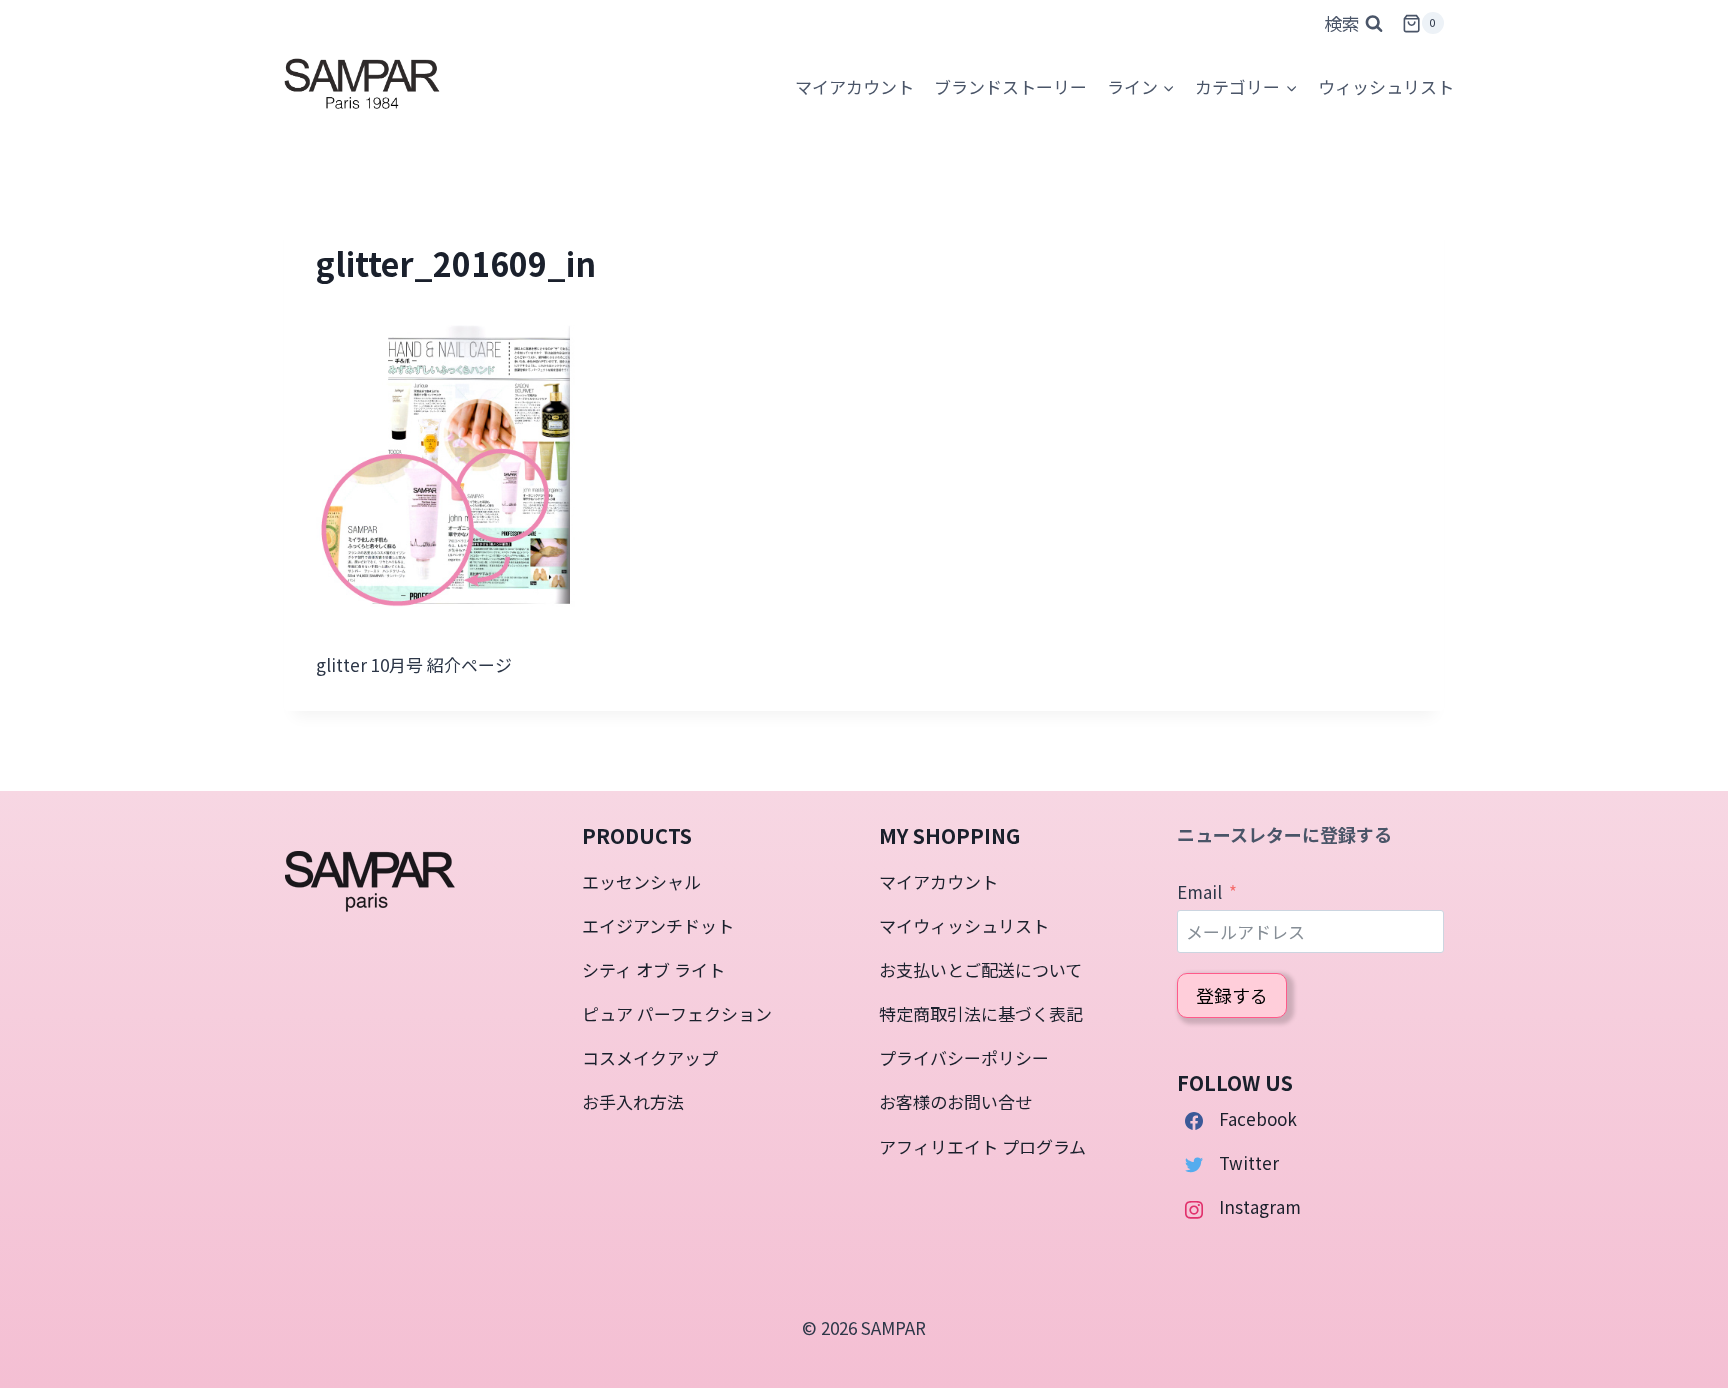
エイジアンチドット (658, 925)
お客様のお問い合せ (955, 1101)
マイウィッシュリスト (964, 925)
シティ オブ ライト (653, 969)
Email (1199, 891)
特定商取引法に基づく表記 (981, 1013)
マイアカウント (938, 881)
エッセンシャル (641, 881)
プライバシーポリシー (964, 1057)
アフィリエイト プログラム (982, 1146)
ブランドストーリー (1010, 86)
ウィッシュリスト (1386, 86)
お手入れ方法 (633, 1101)
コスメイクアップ (650, 1057)
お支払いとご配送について (980, 969)
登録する (1232, 995)
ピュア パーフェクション (677, 1013)
